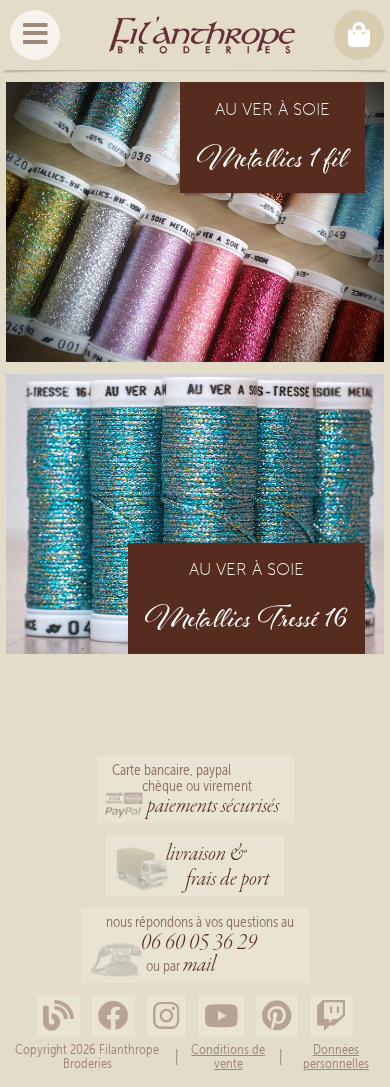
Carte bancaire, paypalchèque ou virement (195, 791)
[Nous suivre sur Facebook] (113, 1016)
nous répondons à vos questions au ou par (200, 946)
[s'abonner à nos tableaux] (277, 1016)
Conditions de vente (228, 1056)
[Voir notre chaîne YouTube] (221, 1016)
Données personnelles (336, 1056)
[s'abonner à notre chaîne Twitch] (331, 1016)
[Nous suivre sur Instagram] (166, 1016)
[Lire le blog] (58, 1016)
